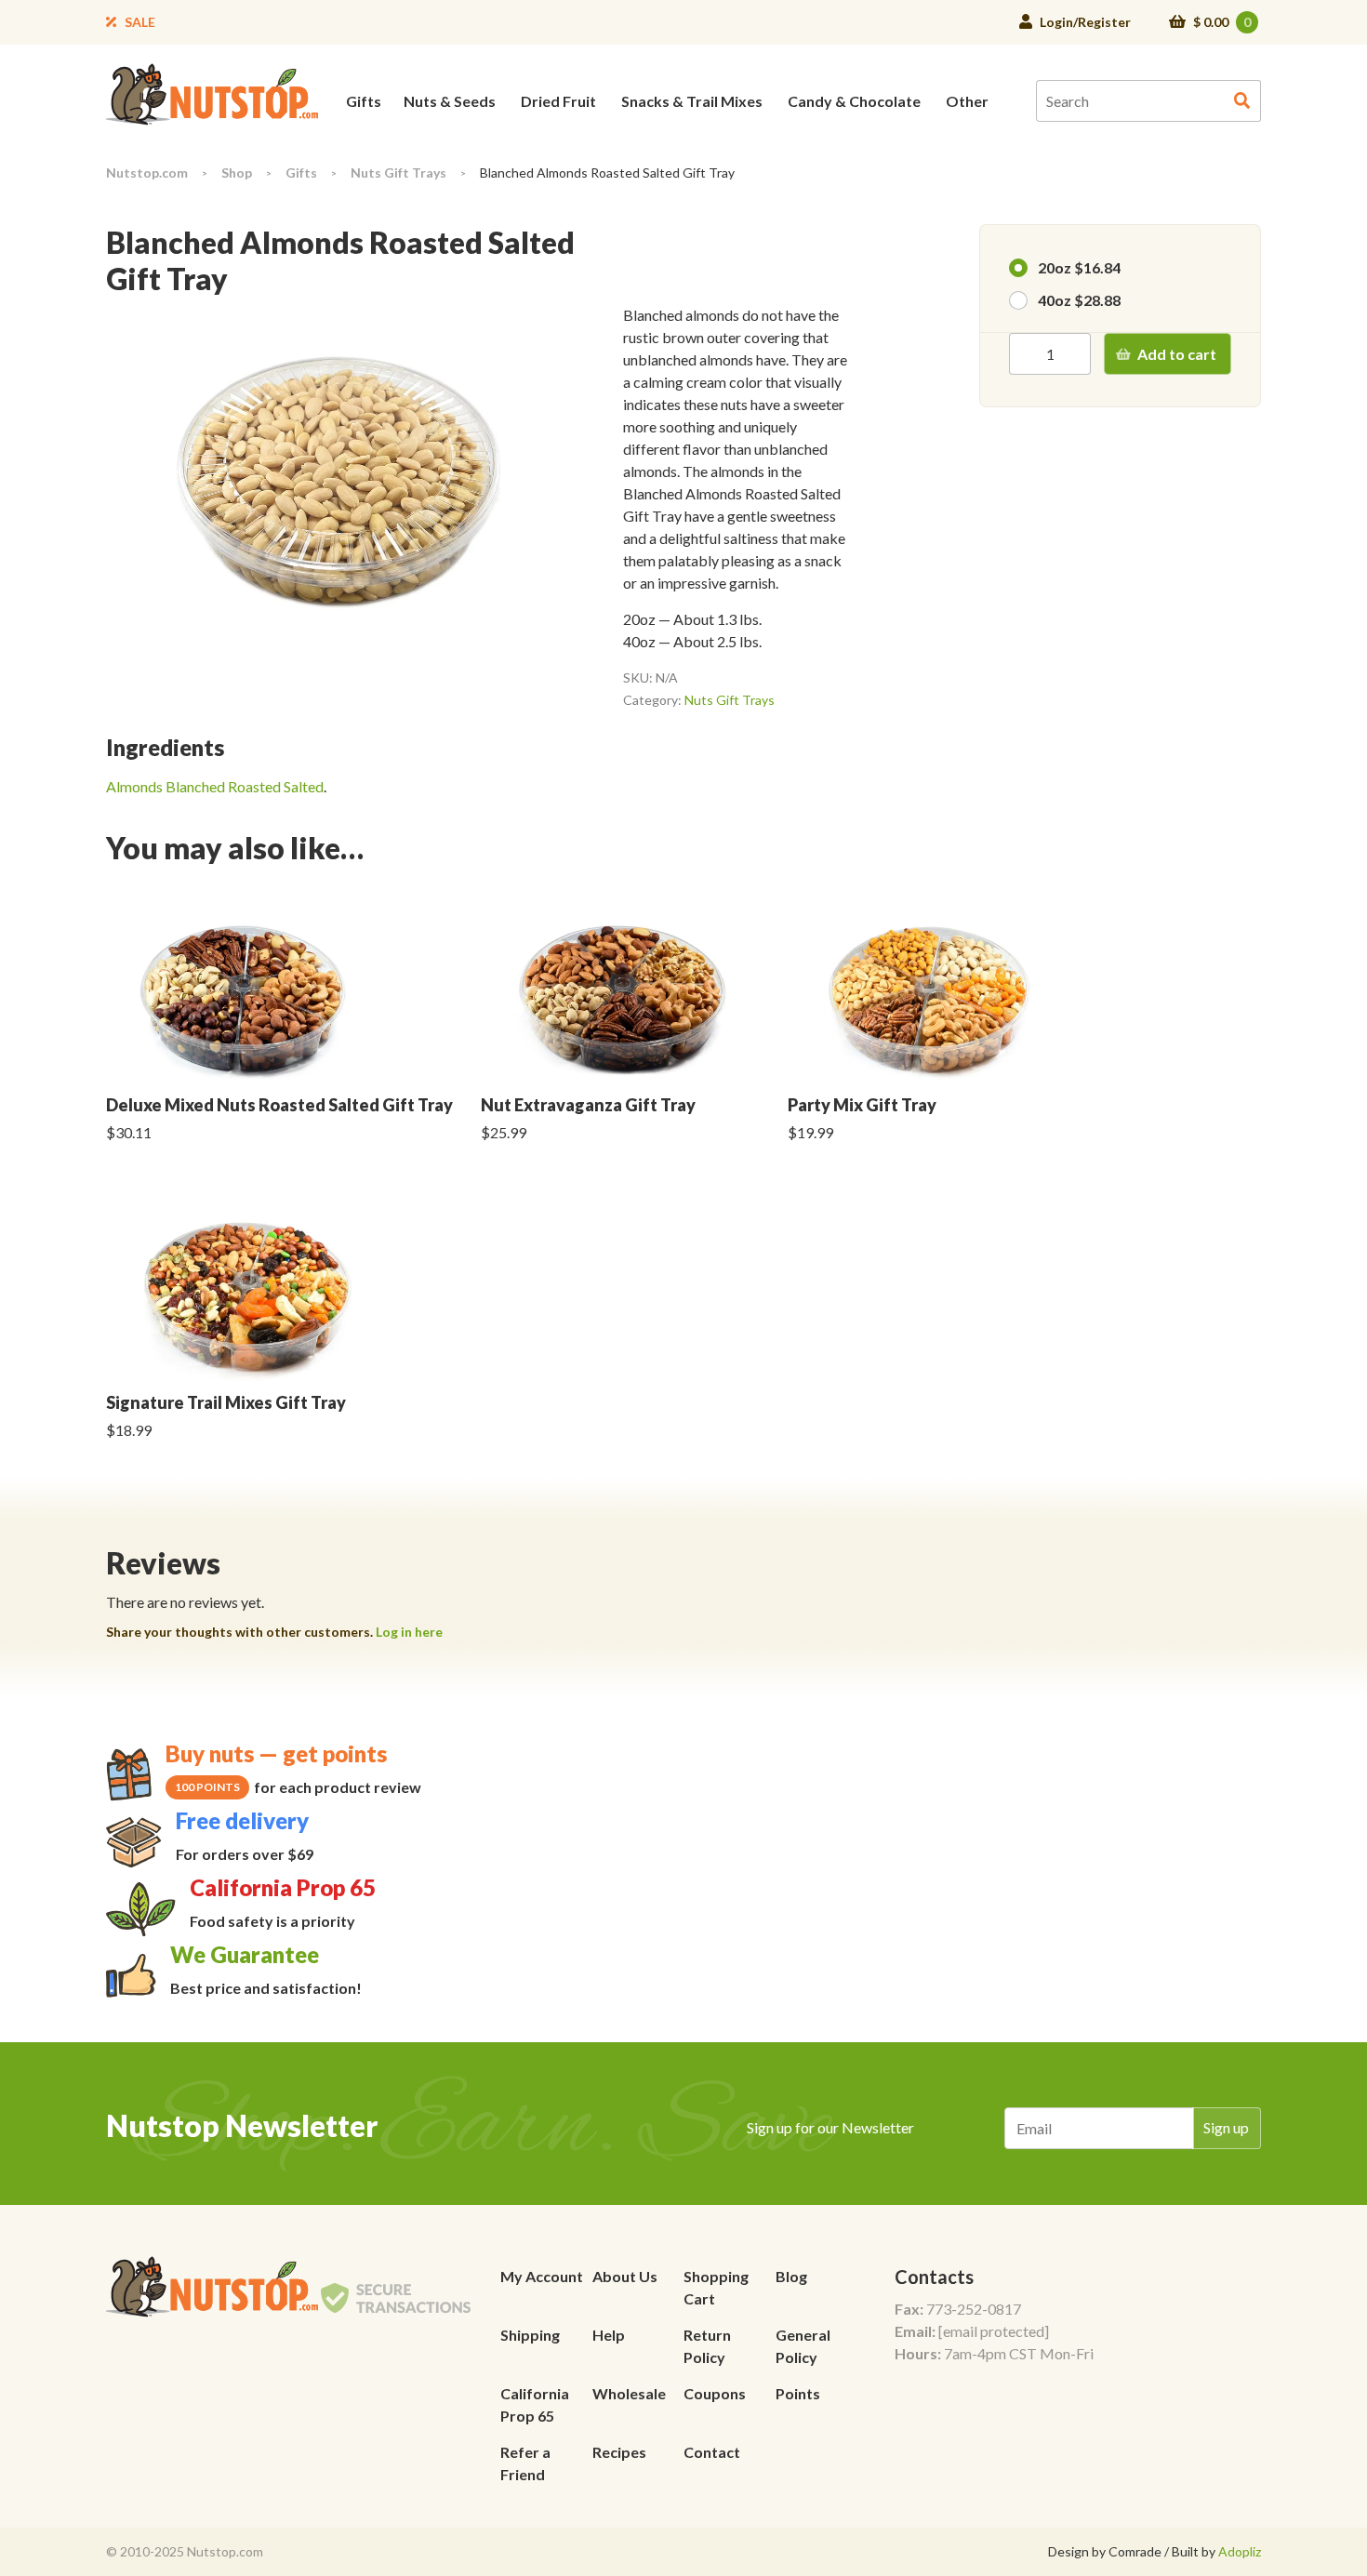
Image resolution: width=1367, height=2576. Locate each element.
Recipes (619, 2452)
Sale (140, 22)
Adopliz (1240, 2551)
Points (798, 2393)
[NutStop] (212, 93)
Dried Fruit (558, 101)
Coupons (715, 2393)
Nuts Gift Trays (398, 173)
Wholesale (629, 2393)
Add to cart (1177, 354)
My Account (542, 2276)
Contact (712, 2452)
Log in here (409, 1632)
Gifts (364, 101)
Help (609, 2335)
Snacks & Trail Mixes (692, 101)
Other (967, 101)
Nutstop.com (147, 173)
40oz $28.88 (1079, 300)
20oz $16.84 (1079, 267)
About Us (625, 2276)
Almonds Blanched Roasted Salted (215, 786)
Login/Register (1085, 22)
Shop (237, 173)
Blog (791, 2276)
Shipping (530, 2335)
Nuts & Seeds (450, 101)
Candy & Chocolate (854, 101)
